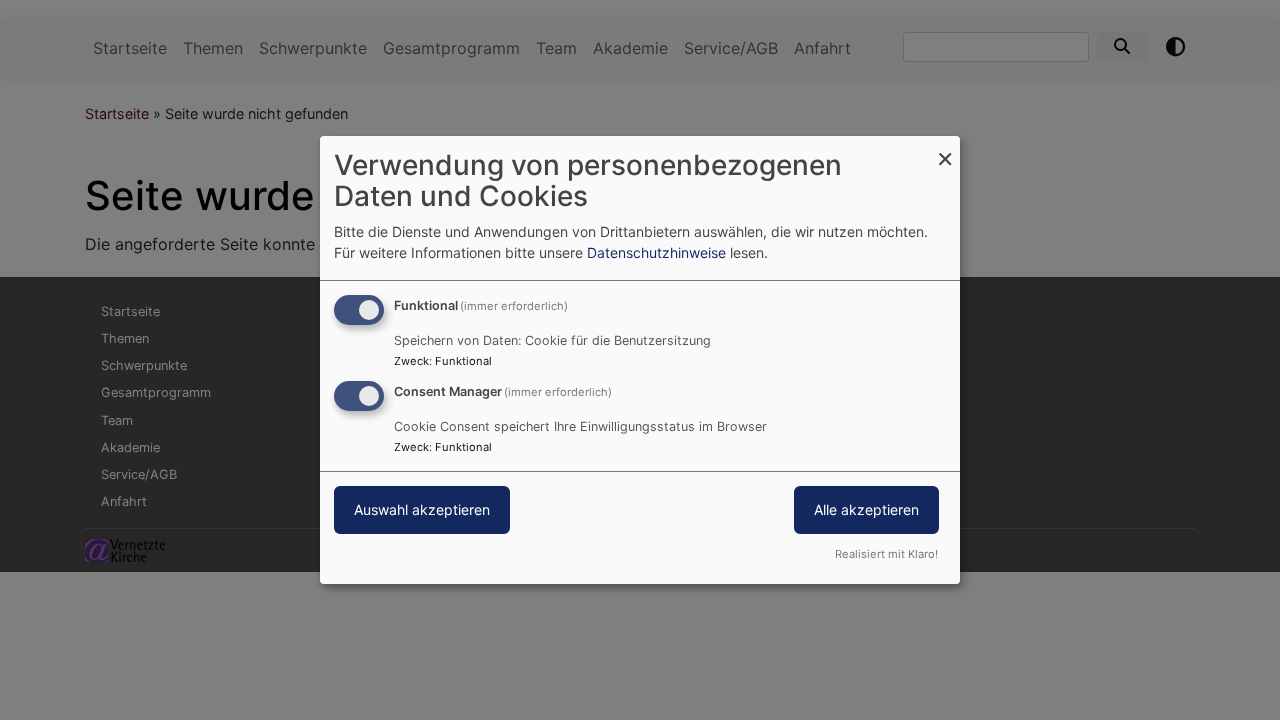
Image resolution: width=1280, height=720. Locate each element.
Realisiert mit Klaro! (886, 554)
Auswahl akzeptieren (422, 509)
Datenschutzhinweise (656, 252)
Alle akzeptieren (866, 509)
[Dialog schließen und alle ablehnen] (945, 148)
